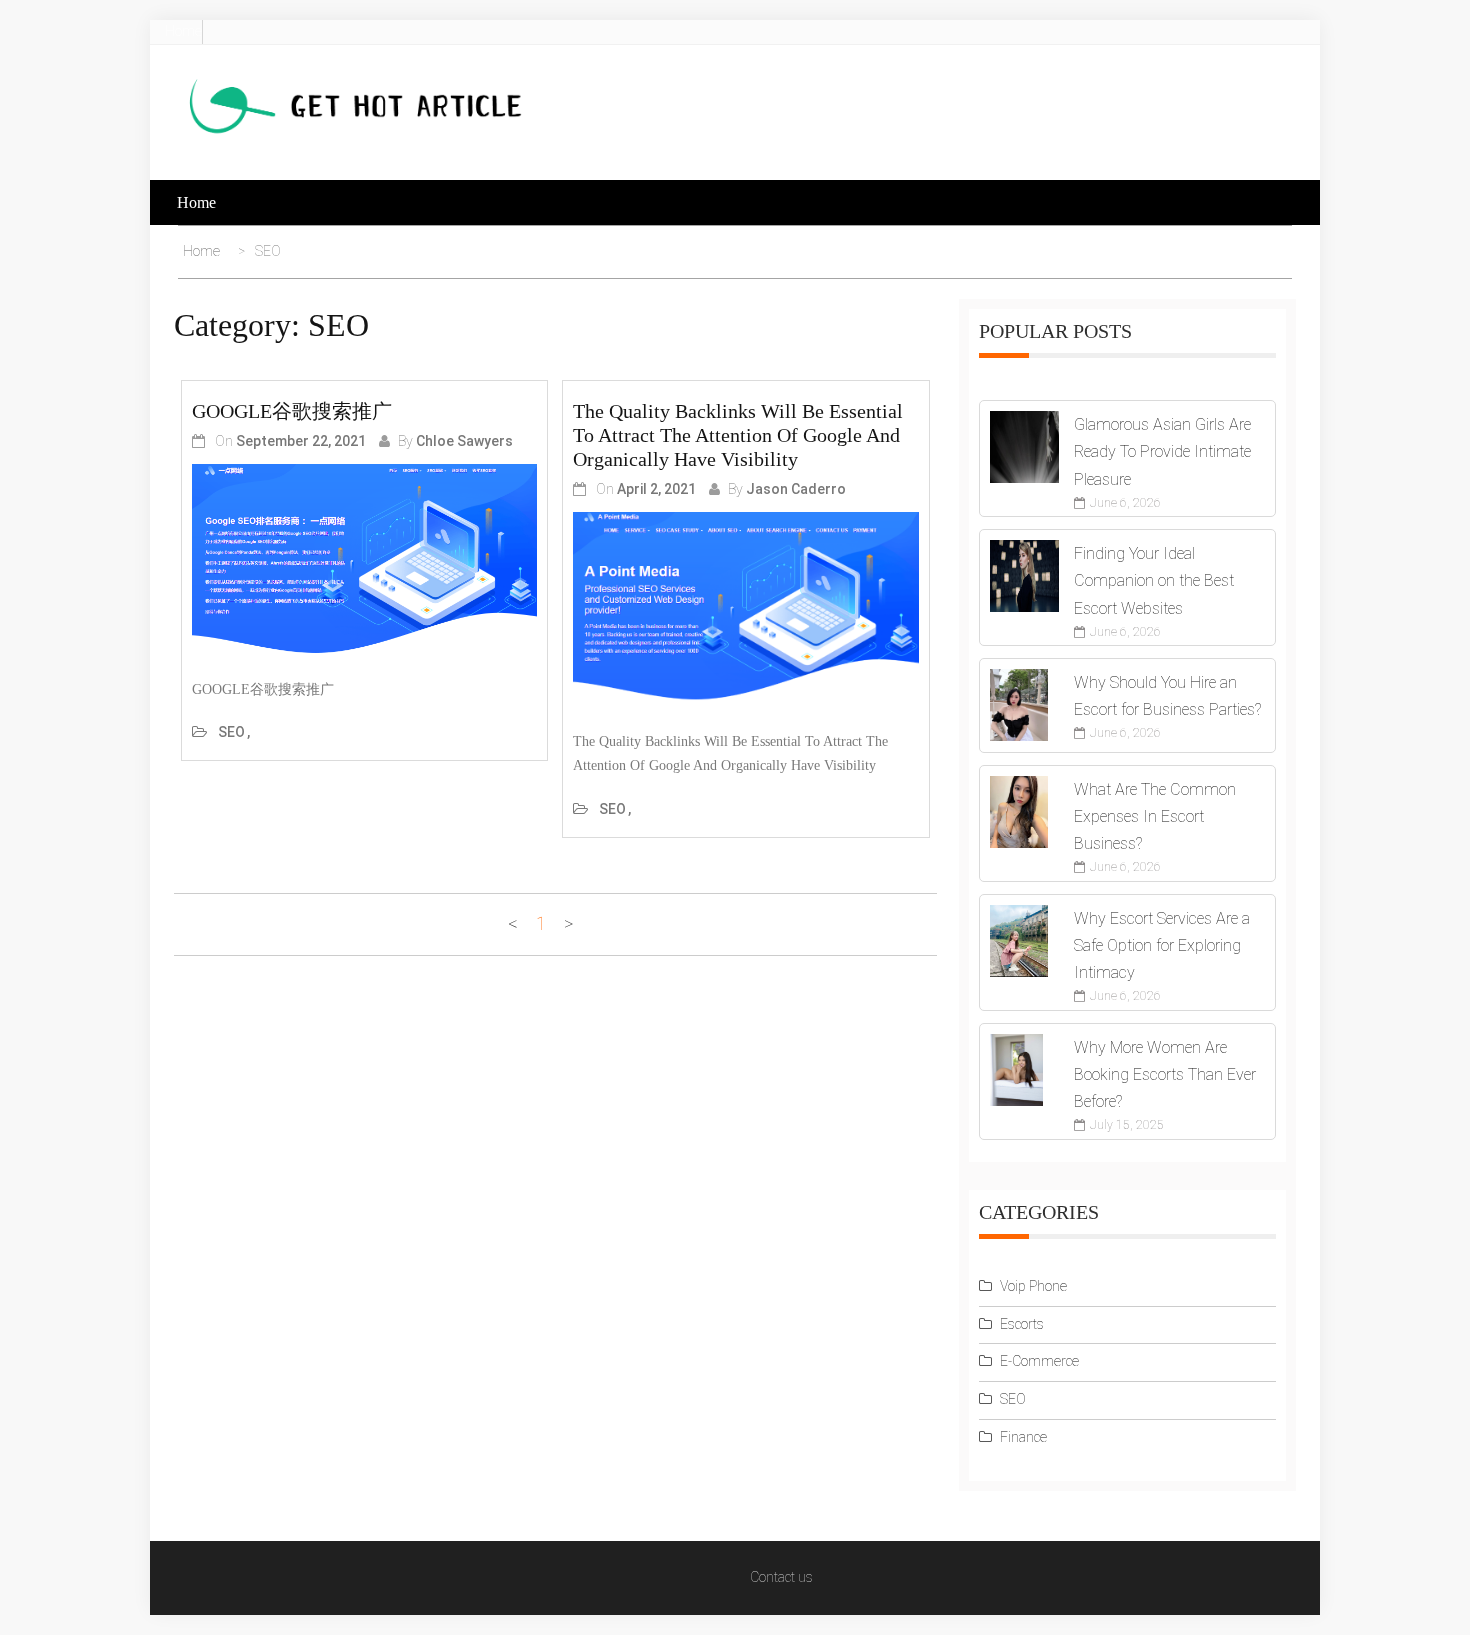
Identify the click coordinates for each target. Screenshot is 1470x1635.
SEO (231, 732)
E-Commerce (1039, 1361)
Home (183, 31)
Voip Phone (1033, 1286)
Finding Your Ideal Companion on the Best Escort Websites (1154, 580)
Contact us (781, 1577)
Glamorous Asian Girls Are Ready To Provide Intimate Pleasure (1162, 451)
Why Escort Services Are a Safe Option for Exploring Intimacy (1162, 945)
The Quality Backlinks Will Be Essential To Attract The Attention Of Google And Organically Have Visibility (738, 435)
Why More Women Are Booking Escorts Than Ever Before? (1165, 1074)
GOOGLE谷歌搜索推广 (292, 411)
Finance (1023, 1437)
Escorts (1022, 1324)
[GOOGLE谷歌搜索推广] (364, 561)
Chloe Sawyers (464, 441)
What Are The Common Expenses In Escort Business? (1155, 816)
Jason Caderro (796, 489)
